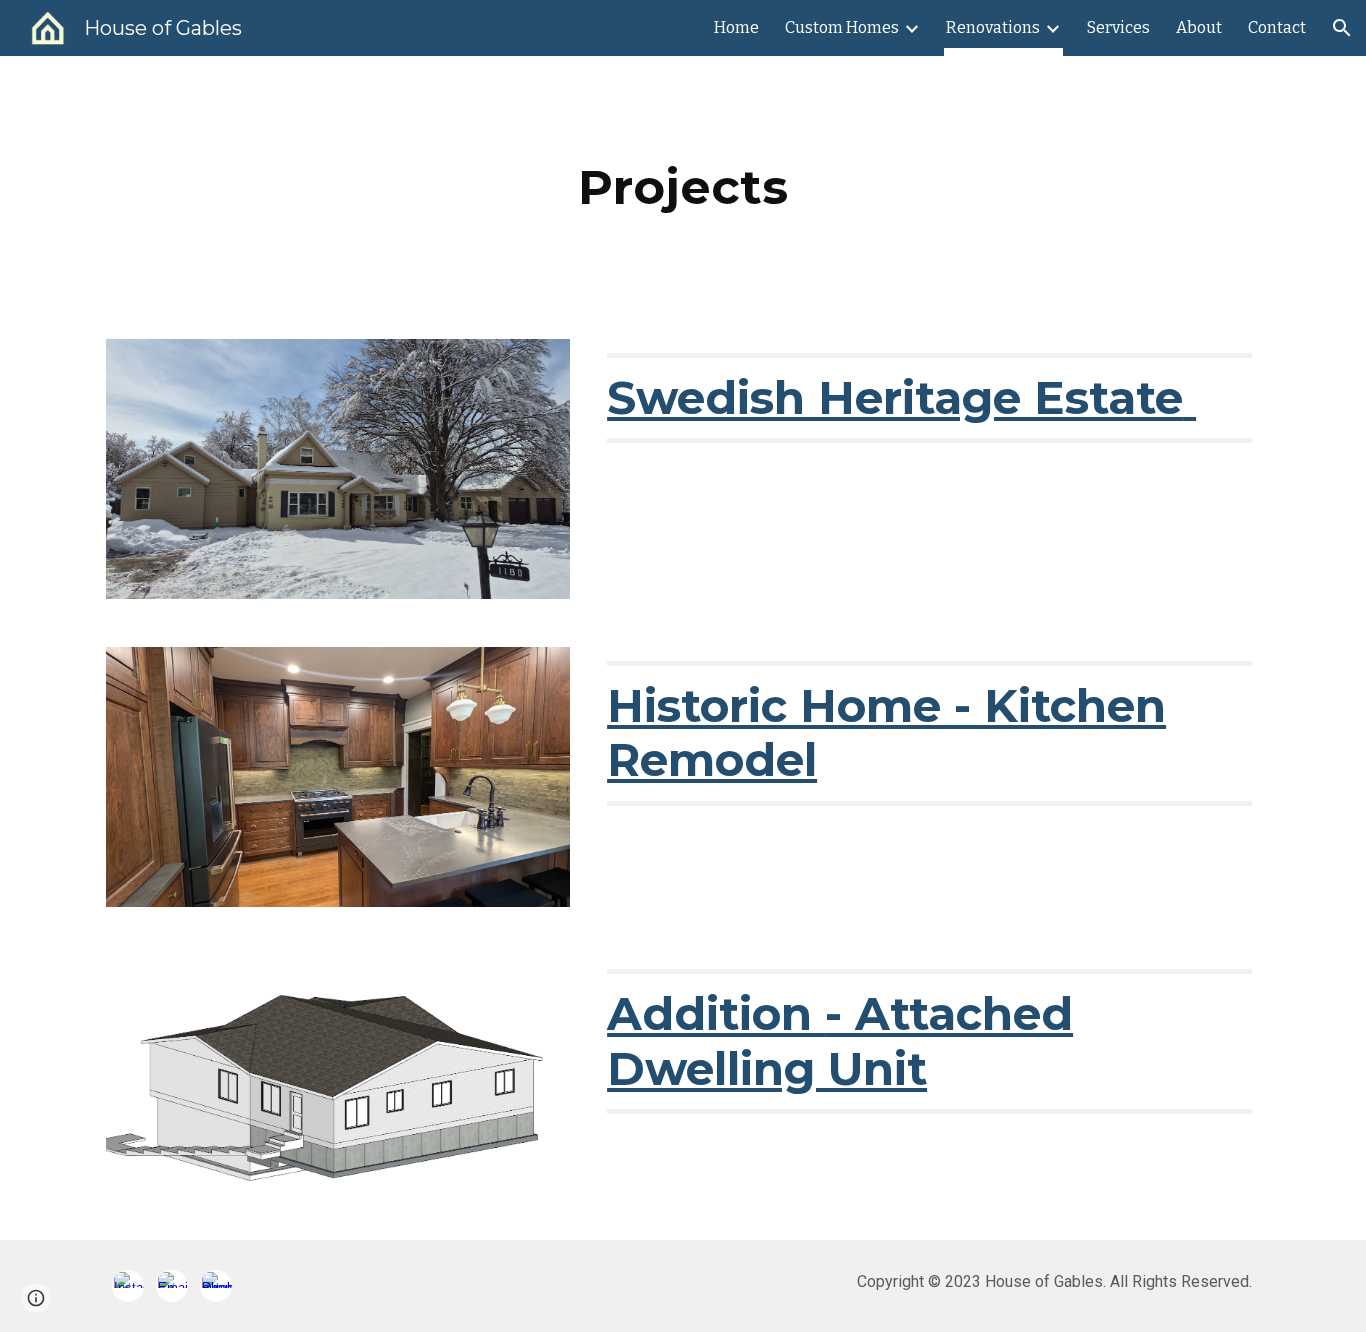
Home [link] (736, 27)
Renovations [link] (993, 27)
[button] (1342, 28)
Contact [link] (1277, 27)
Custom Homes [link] (842, 27)
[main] (683, 185)
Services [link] (1118, 27)
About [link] (1199, 27)
